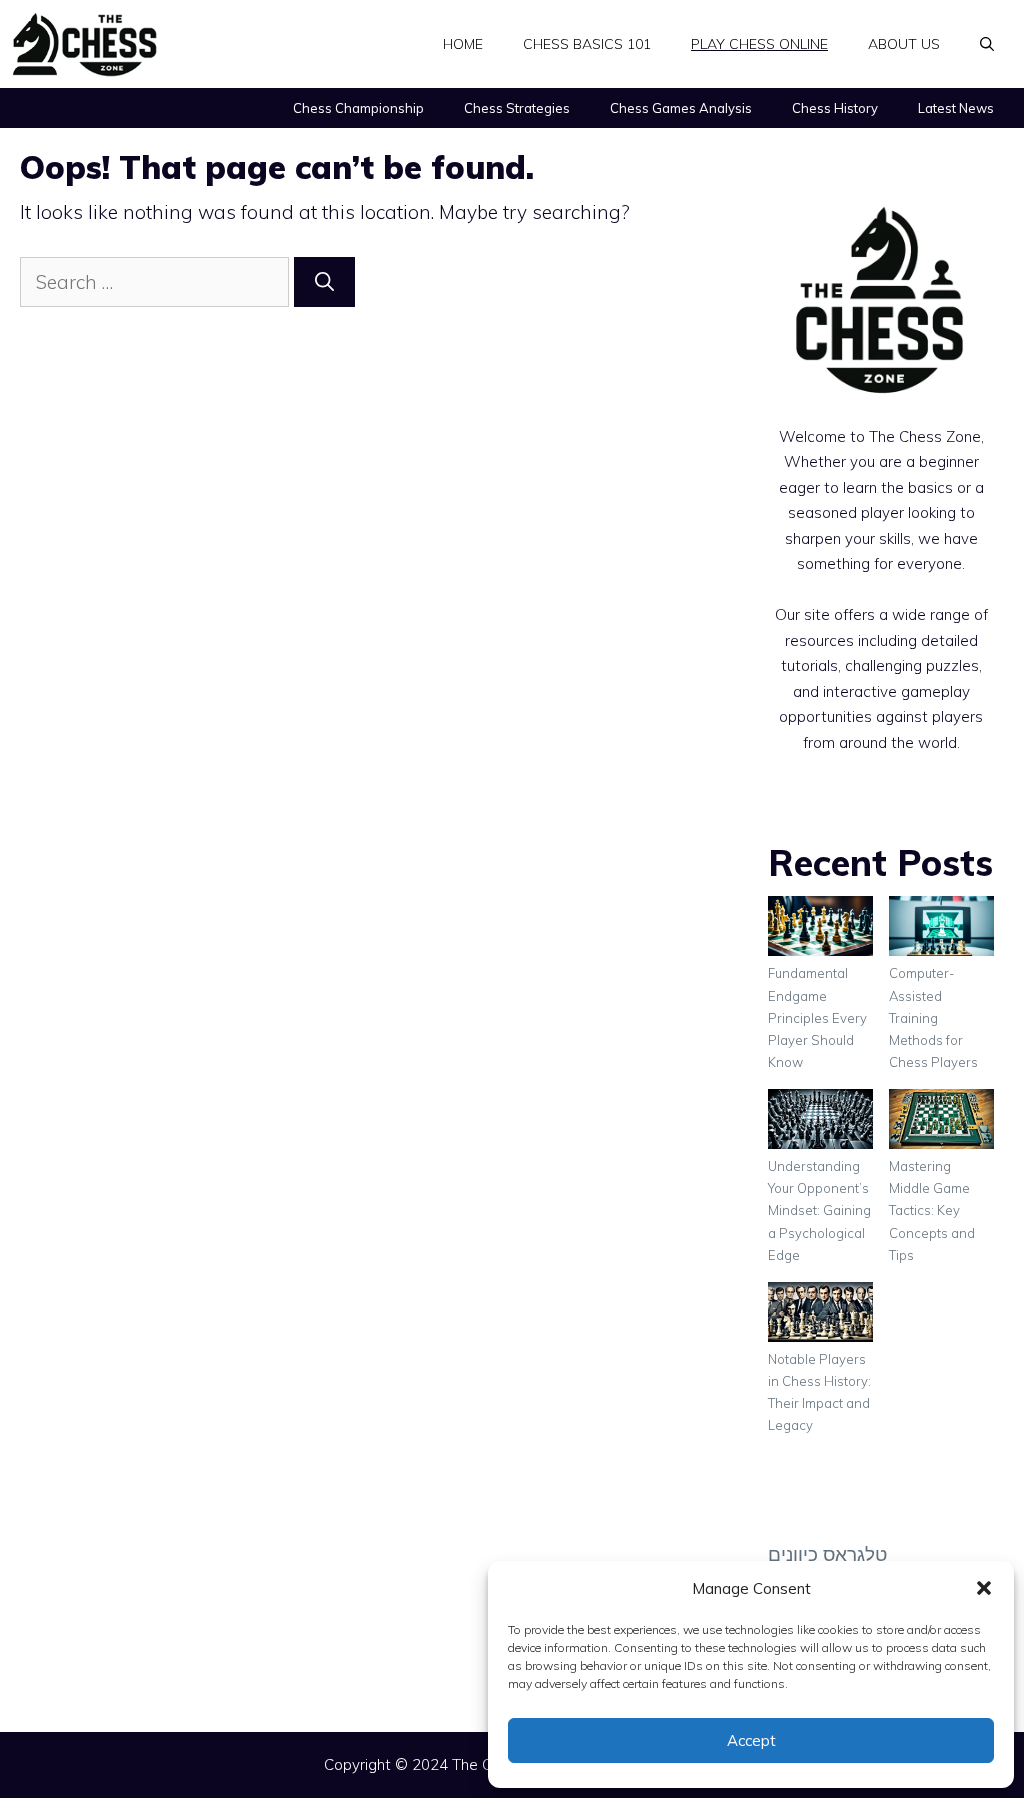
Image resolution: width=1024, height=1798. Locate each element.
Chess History (835, 108)
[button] (984, 1588)
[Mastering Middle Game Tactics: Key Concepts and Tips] (941, 1122)
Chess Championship (358, 108)
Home (463, 44)
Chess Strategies (517, 108)
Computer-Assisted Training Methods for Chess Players (933, 1017)
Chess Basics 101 (587, 44)
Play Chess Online (759, 44)
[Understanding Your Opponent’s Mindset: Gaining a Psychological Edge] (820, 1122)
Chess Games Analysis (681, 108)
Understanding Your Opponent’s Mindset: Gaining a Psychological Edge (819, 1210)
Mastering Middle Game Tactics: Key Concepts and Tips (932, 1210)
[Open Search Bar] (987, 44)
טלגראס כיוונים (827, 1554)
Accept (751, 1740)
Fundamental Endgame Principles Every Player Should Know (817, 1017)
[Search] (324, 282)
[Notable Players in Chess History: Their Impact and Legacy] (820, 1315)
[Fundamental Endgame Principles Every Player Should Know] (820, 929)
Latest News (956, 108)
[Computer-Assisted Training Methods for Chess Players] (941, 929)
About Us (904, 44)
